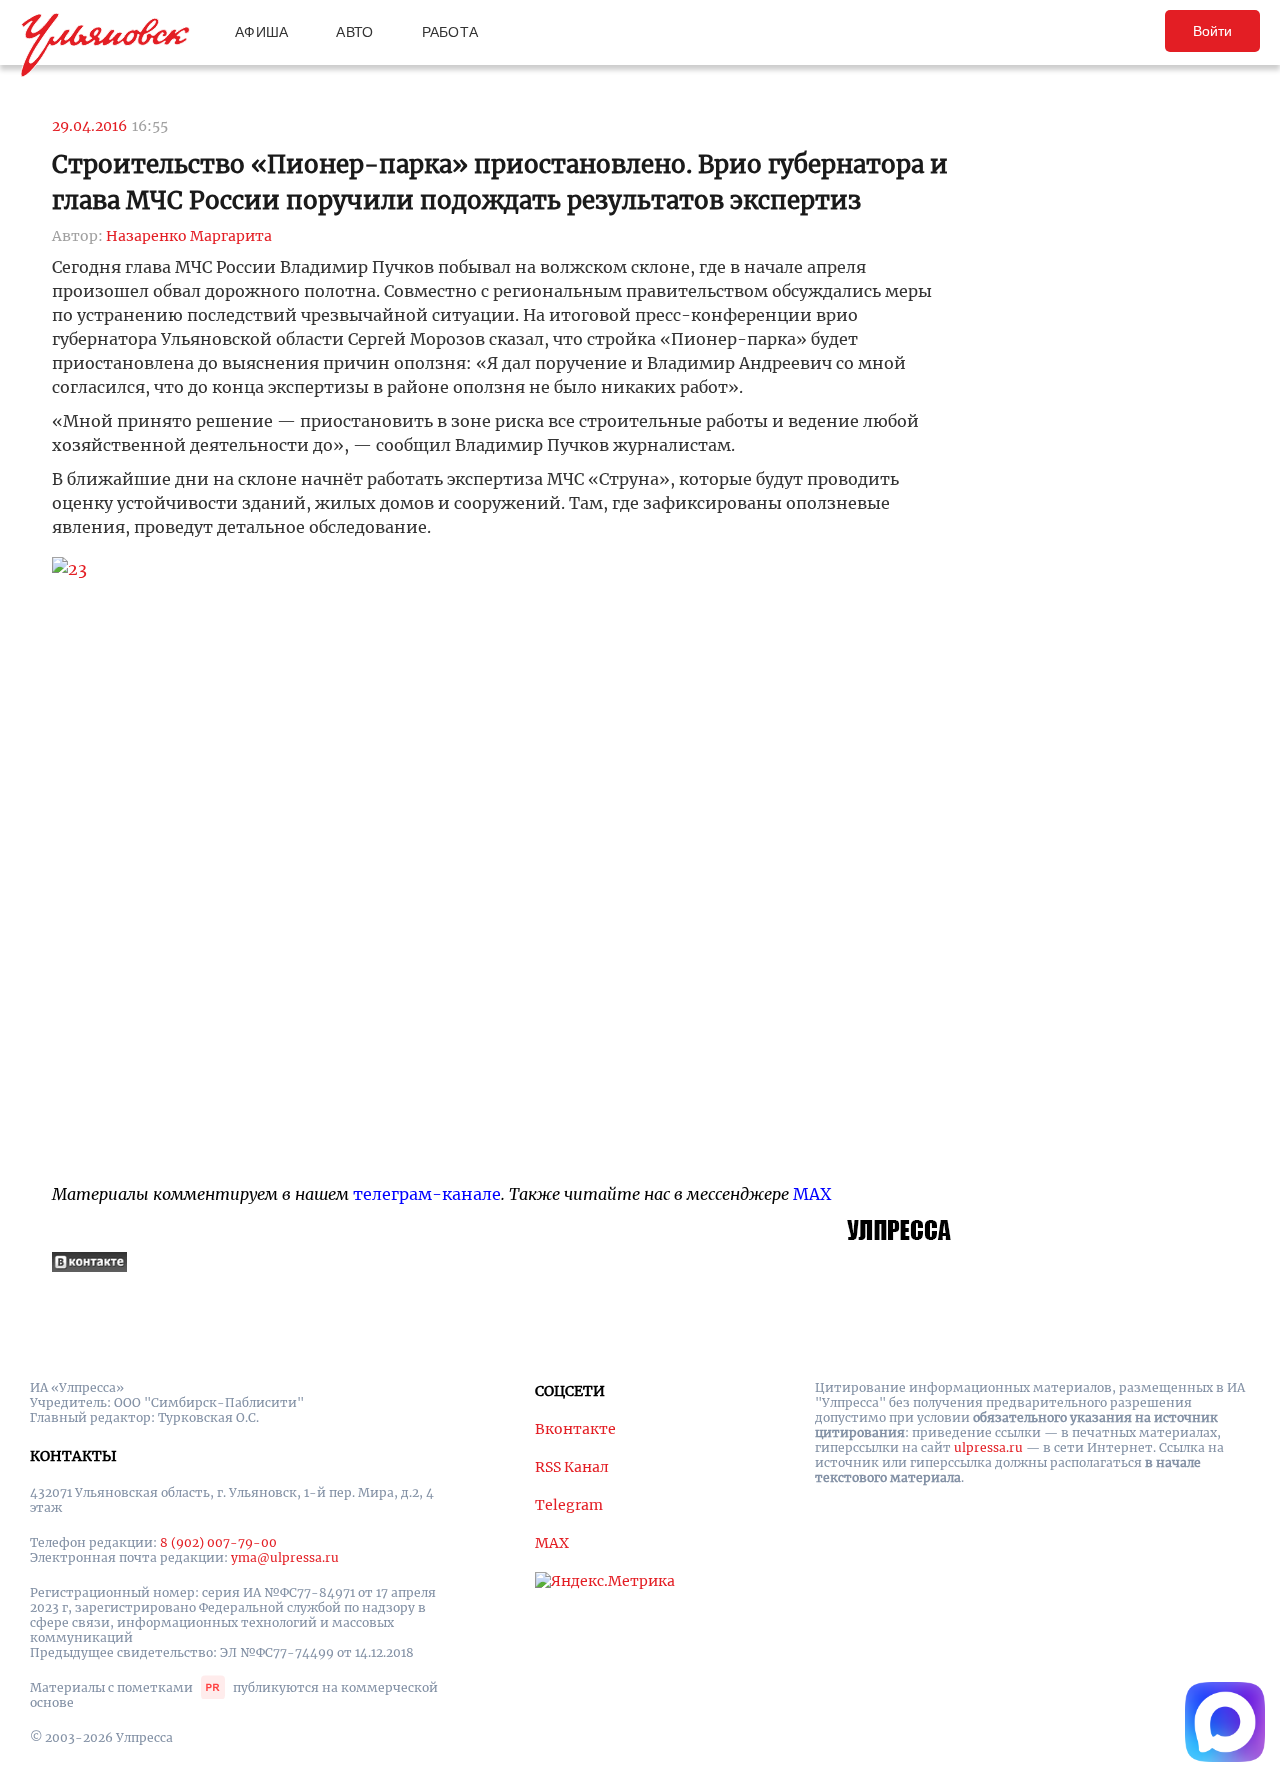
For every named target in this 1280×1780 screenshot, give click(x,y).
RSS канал (572, 1467)
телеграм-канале (427, 1194)
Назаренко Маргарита (189, 236)
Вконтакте (575, 1429)
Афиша (261, 32)
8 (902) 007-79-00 (218, 1542)
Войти (1212, 31)
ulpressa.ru (988, 1447)
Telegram (569, 1505)
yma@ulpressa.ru (285, 1557)
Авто (354, 32)
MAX (812, 1194)
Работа (450, 32)
